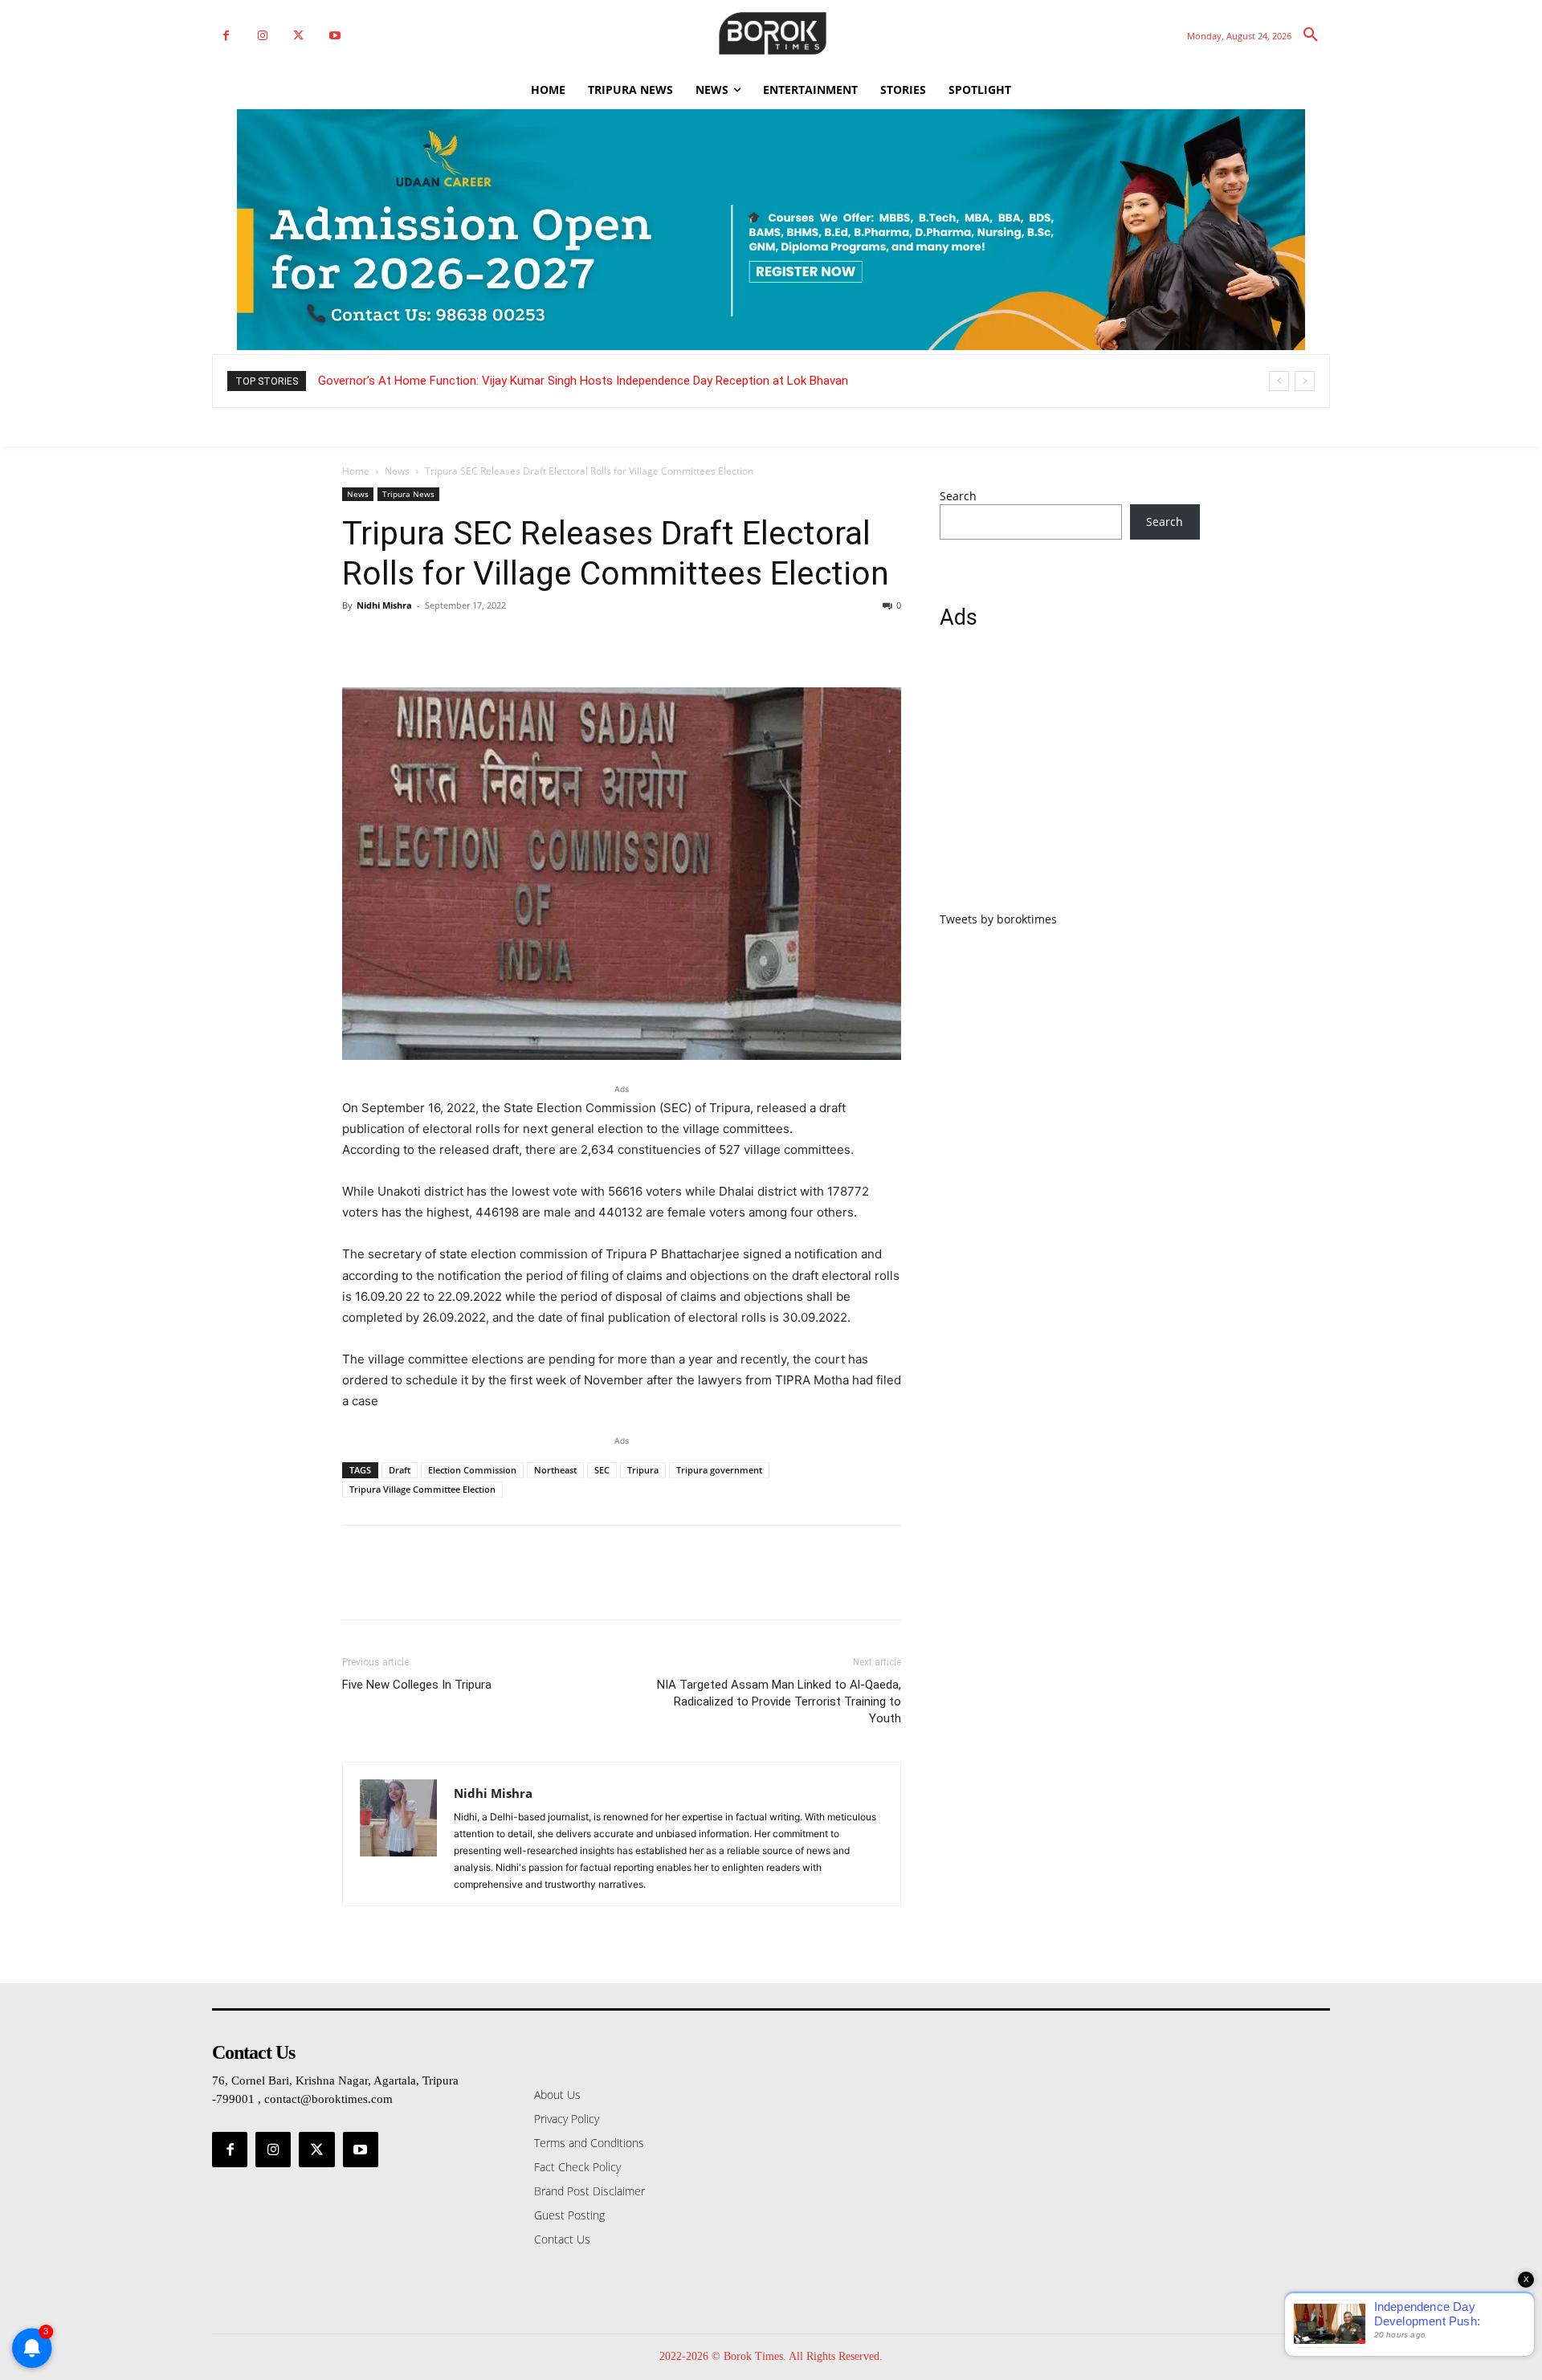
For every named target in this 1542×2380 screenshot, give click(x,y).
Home (356, 471)
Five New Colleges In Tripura (417, 1685)
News (397, 471)
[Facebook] (226, 36)
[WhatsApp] (469, 642)
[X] (298, 36)
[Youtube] (335, 36)
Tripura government (719, 1470)
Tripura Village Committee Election (422, 1489)
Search (958, 496)
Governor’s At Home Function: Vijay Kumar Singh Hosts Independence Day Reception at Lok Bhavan (583, 381)
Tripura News (408, 494)
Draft (400, 1470)
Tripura (643, 1470)
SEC (602, 1470)
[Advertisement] (1070, 780)
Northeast (555, 1470)
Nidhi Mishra (384, 605)
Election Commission (472, 1470)
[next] (1305, 381)
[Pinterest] (432, 642)
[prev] (1279, 381)
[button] (1311, 35)
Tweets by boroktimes (998, 919)
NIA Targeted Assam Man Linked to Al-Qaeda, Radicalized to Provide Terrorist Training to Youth (779, 1701)
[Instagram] (262, 36)
